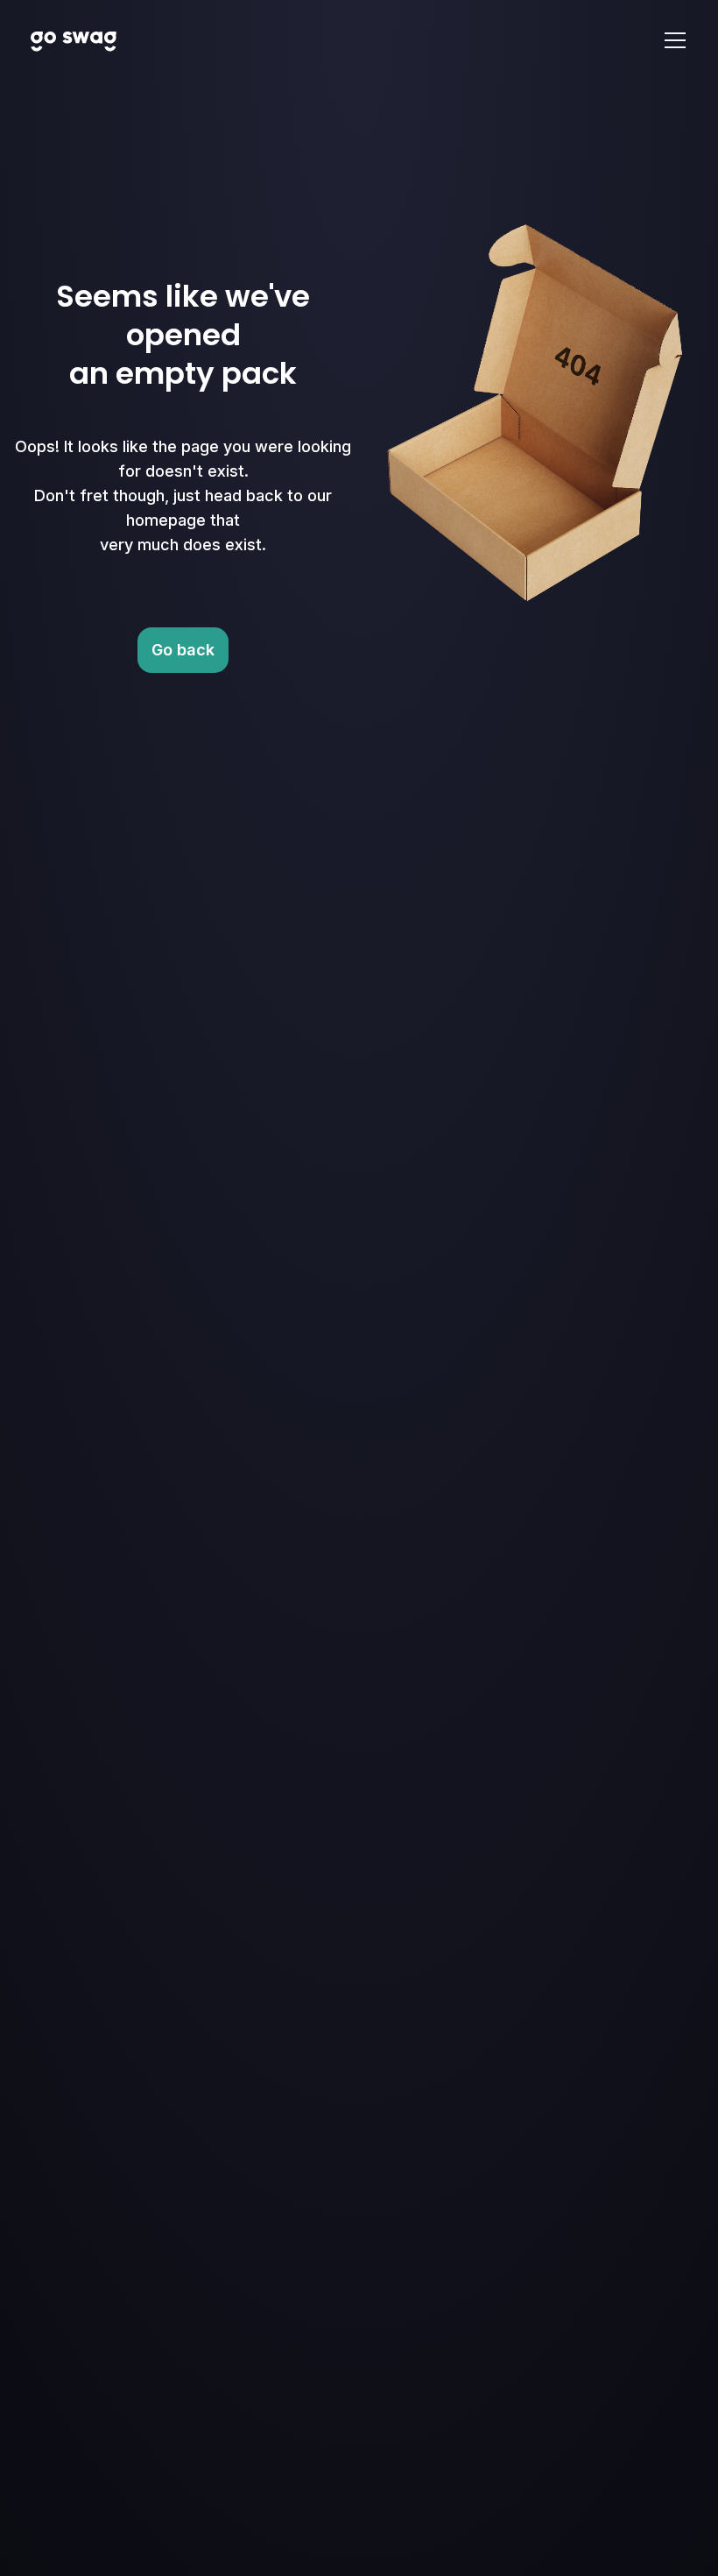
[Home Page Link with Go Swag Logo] (74, 40)
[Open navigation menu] (675, 40)
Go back (183, 650)
